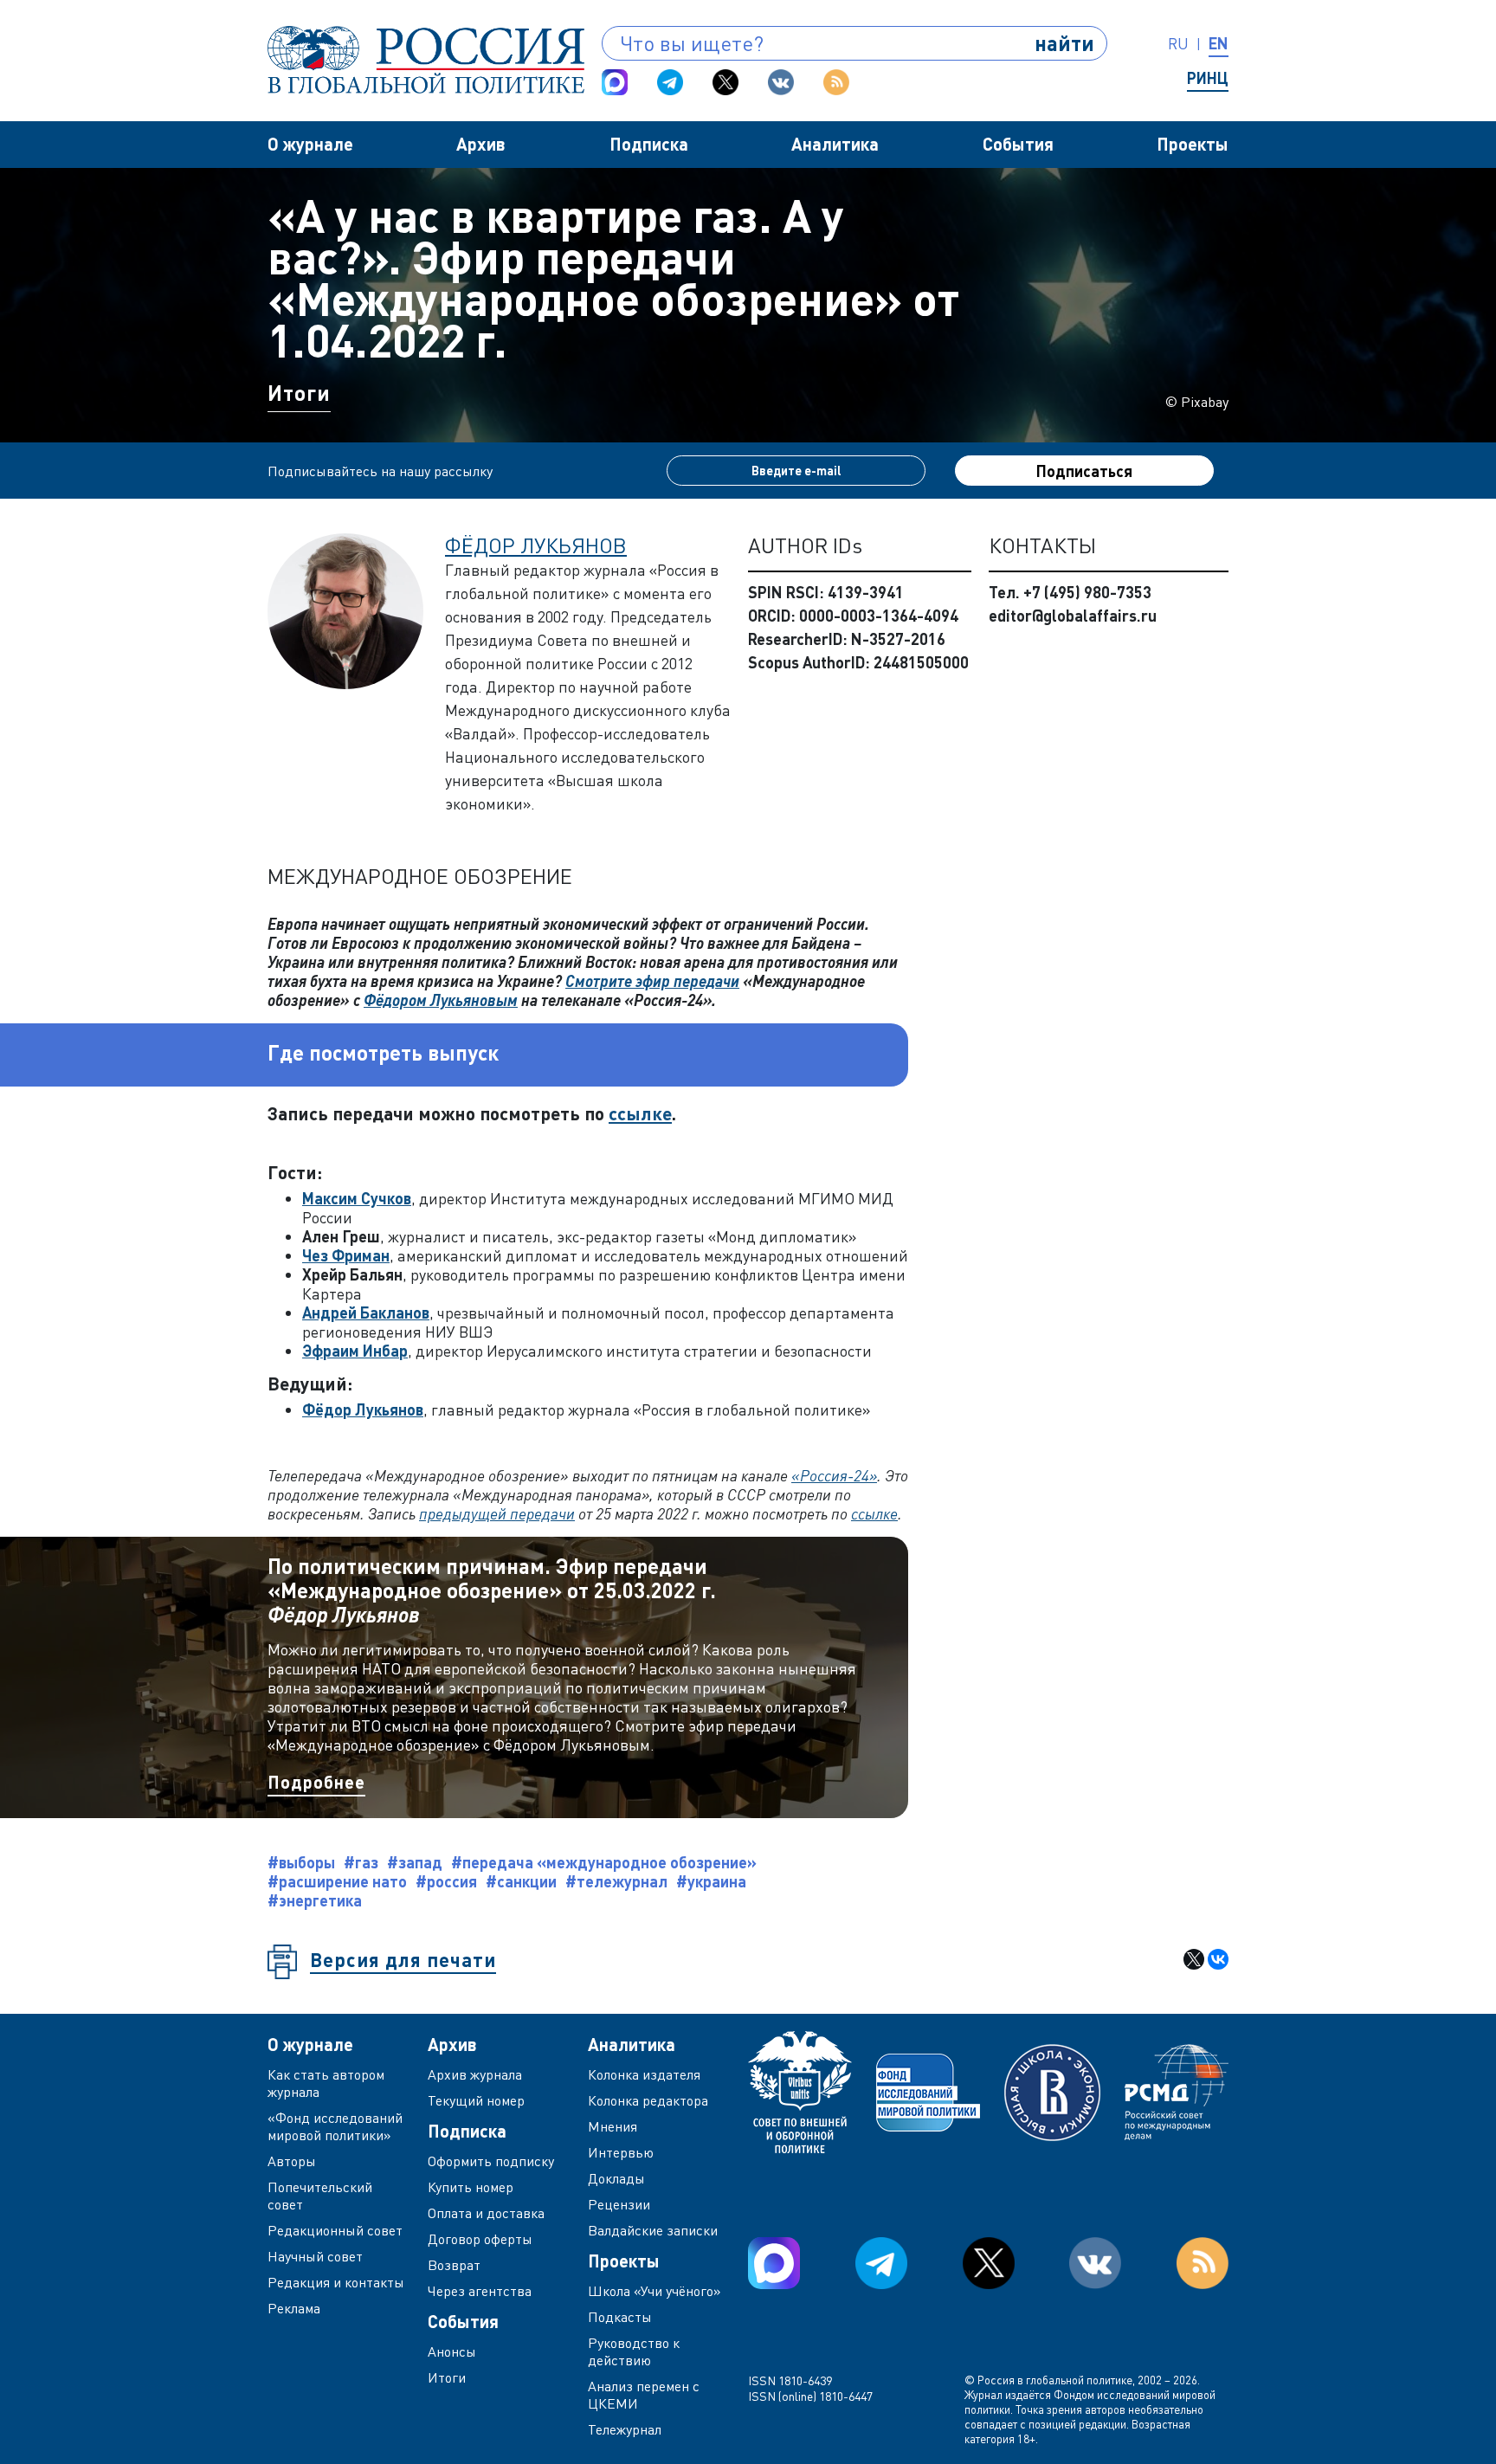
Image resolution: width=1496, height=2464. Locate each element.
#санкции (521, 1881)
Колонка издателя (644, 2074)
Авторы (292, 2161)
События (1018, 144)
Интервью (621, 2152)
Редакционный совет (335, 2230)
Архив (481, 144)
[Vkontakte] (781, 82)
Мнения (613, 2126)
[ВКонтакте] (1218, 1959)
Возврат (454, 2265)
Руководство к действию (634, 2351)
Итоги (299, 393)
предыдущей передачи (497, 1513)
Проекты (1193, 144)
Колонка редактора (648, 2100)
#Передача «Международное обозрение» (604, 1862)
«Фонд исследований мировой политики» (335, 2126)
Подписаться (1084, 471)
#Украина (711, 1881)
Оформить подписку (491, 2161)
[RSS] (836, 82)
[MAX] (615, 82)
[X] (1194, 1959)
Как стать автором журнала (326, 2083)
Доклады (616, 2178)
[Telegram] (670, 82)
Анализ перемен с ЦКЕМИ (644, 2395)
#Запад (415, 1862)
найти (1064, 43)
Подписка (649, 144)
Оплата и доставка (486, 2213)
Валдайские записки (653, 2230)
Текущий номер (476, 2100)
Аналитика (835, 144)
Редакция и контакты (336, 2282)
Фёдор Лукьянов (536, 545)
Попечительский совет (320, 2196)
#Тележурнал (616, 1881)
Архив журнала (475, 2074)
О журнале (310, 144)
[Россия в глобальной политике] (426, 60)
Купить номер (471, 2187)
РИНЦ (1208, 78)
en (1219, 43)
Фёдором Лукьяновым (441, 1000)
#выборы (301, 1862)
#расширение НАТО (337, 1881)
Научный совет (315, 2256)
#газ (361, 1862)
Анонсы (452, 2351)
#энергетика (315, 1900)
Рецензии (619, 2204)
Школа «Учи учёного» (654, 2291)
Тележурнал (625, 2429)
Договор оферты (480, 2239)
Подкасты (620, 2317)
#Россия (446, 1881)
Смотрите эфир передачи (652, 981)
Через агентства (480, 2291)
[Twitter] (725, 82)
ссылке (640, 1113)
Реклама (294, 2308)
